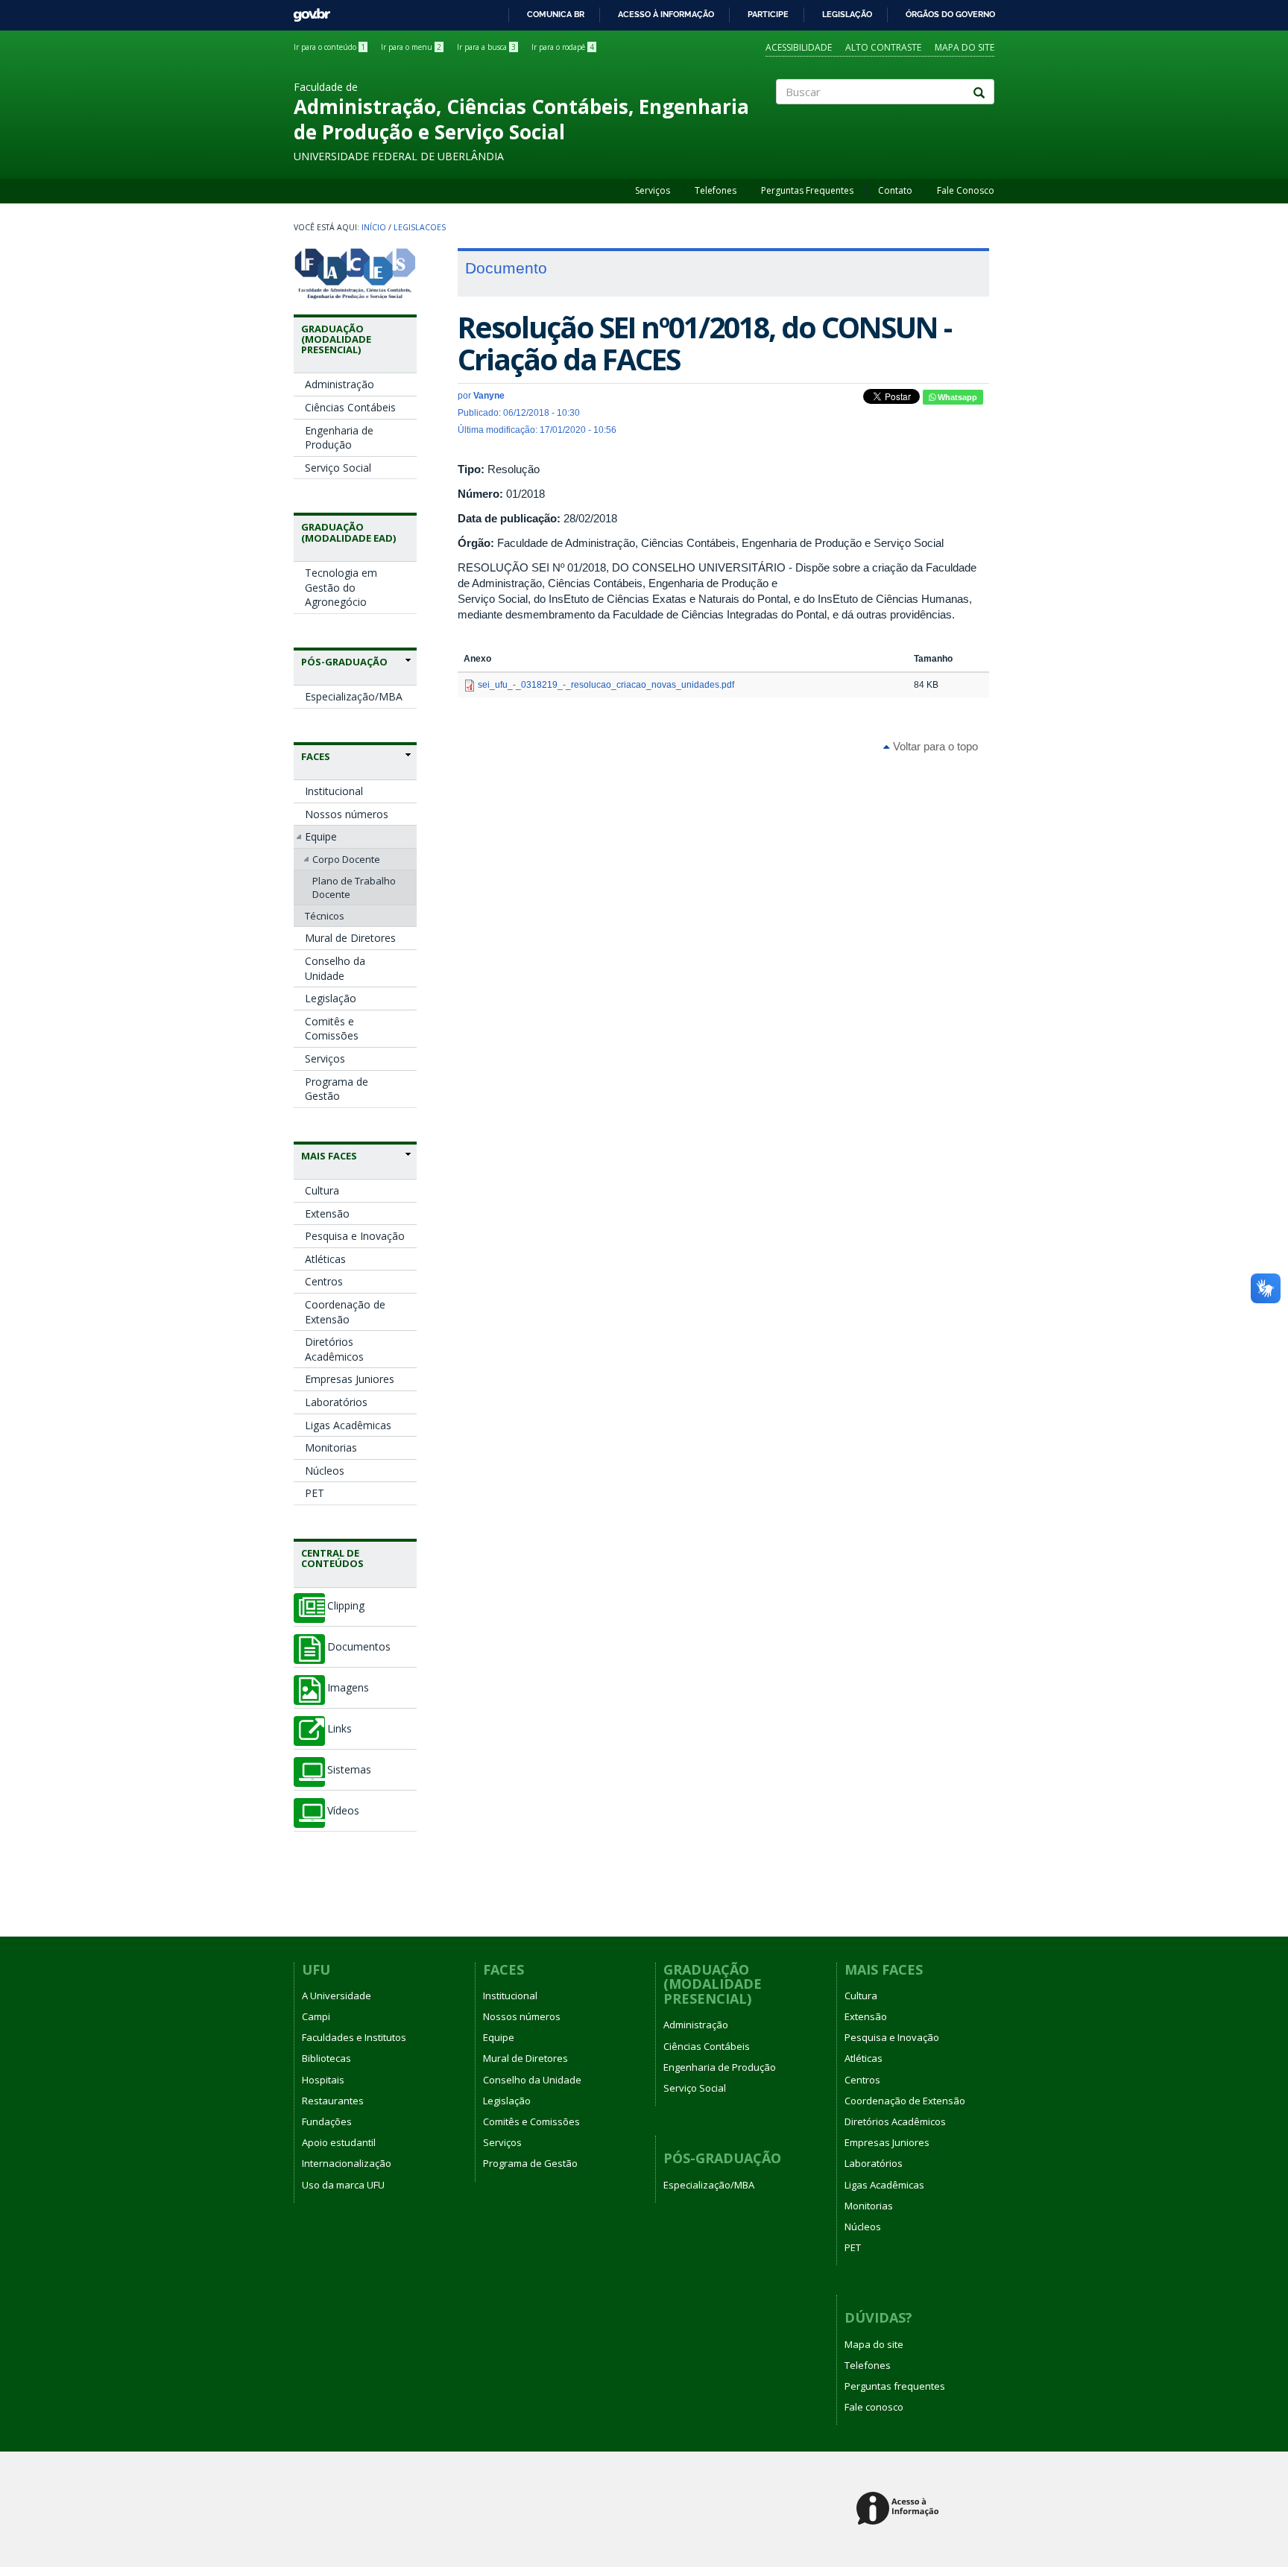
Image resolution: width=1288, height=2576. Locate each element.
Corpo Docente (346, 859)
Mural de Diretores (350, 938)
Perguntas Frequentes (807, 190)
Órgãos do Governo (950, 14)
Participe (768, 14)
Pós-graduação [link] (344, 662)
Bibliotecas (326, 2058)
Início (374, 227)
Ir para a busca (486, 47)
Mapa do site (965, 47)
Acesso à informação (666, 14)
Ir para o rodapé (563, 47)
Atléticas (325, 1259)
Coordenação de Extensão (345, 1312)
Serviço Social (338, 468)
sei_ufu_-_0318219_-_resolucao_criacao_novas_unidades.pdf (606, 685)
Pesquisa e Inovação (355, 1236)
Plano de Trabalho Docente (354, 887)
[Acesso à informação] (900, 2509)
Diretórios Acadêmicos (334, 1349)
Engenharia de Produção (339, 438)
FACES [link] (316, 756)
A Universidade (337, 1996)
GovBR (307, 11)
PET (315, 1493)
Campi (316, 2016)
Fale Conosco (966, 190)
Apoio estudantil (339, 2142)
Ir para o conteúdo (329, 47)
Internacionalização (347, 2163)
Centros (324, 1281)
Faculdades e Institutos (354, 2037)
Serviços (653, 190)
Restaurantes (333, 2101)
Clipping (346, 1606)
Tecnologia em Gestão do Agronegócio (341, 587)
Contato (895, 190)
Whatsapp (956, 397)
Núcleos (325, 1471)
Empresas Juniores (350, 1379)
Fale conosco (874, 2407)
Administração (340, 384)
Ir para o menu (411, 47)
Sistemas (349, 1770)
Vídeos (343, 1811)
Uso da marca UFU (343, 2185)
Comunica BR (556, 14)
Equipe (321, 836)
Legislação (847, 14)
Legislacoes (420, 227)
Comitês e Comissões (332, 1029)
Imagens (348, 1688)
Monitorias (331, 1447)
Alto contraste (883, 47)
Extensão (327, 1213)
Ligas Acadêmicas (348, 1425)
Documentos (359, 1647)
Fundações (327, 2121)
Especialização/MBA (354, 696)
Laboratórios (336, 1402)
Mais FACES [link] (329, 1156)
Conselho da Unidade (335, 968)
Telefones (716, 190)
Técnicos (325, 916)
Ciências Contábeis (350, 407)
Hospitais (323, 2080)
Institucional (334, 791)
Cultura (322, 1190)
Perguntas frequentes (895, 2386)
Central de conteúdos (332, 1558)
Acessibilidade (799, 47)
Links (340, 1729)
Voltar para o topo (934, 746)
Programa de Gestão (337, 1089)
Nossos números (347, 814)
